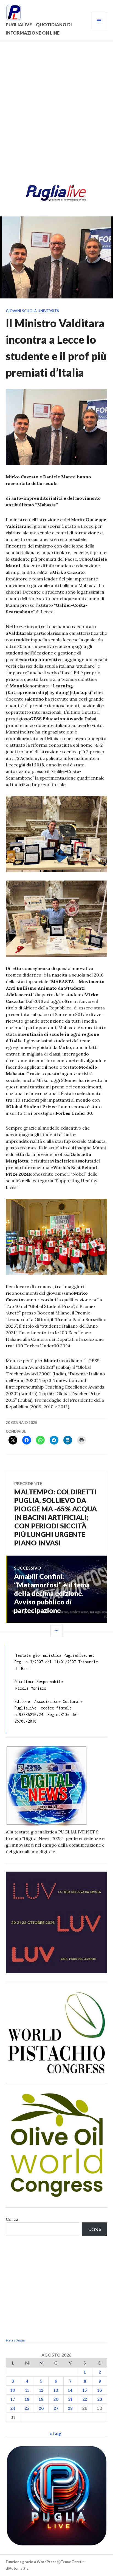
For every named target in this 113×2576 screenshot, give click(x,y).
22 (85, 2399)
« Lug (55, 2433)
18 (27, 2399)
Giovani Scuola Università (32, 311)
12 (41, 2390)
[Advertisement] (56, 114)
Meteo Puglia (15, 2341)
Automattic (19, 2568)
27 (56, 2408)
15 (85, 2390)
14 (70, 2390)
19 (41, 2399)
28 (70, 2408)
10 (13, 2390)
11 (27, 2390)
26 (41, 2408)
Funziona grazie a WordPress (31, 2562)
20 (56, 2399)
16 (100, 2390)
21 (70, 2399)
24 (13, 2408)
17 (13, 2399)
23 (100, 2399)
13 (56, 2390)
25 (27, 2408)
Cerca (12, 2219)
